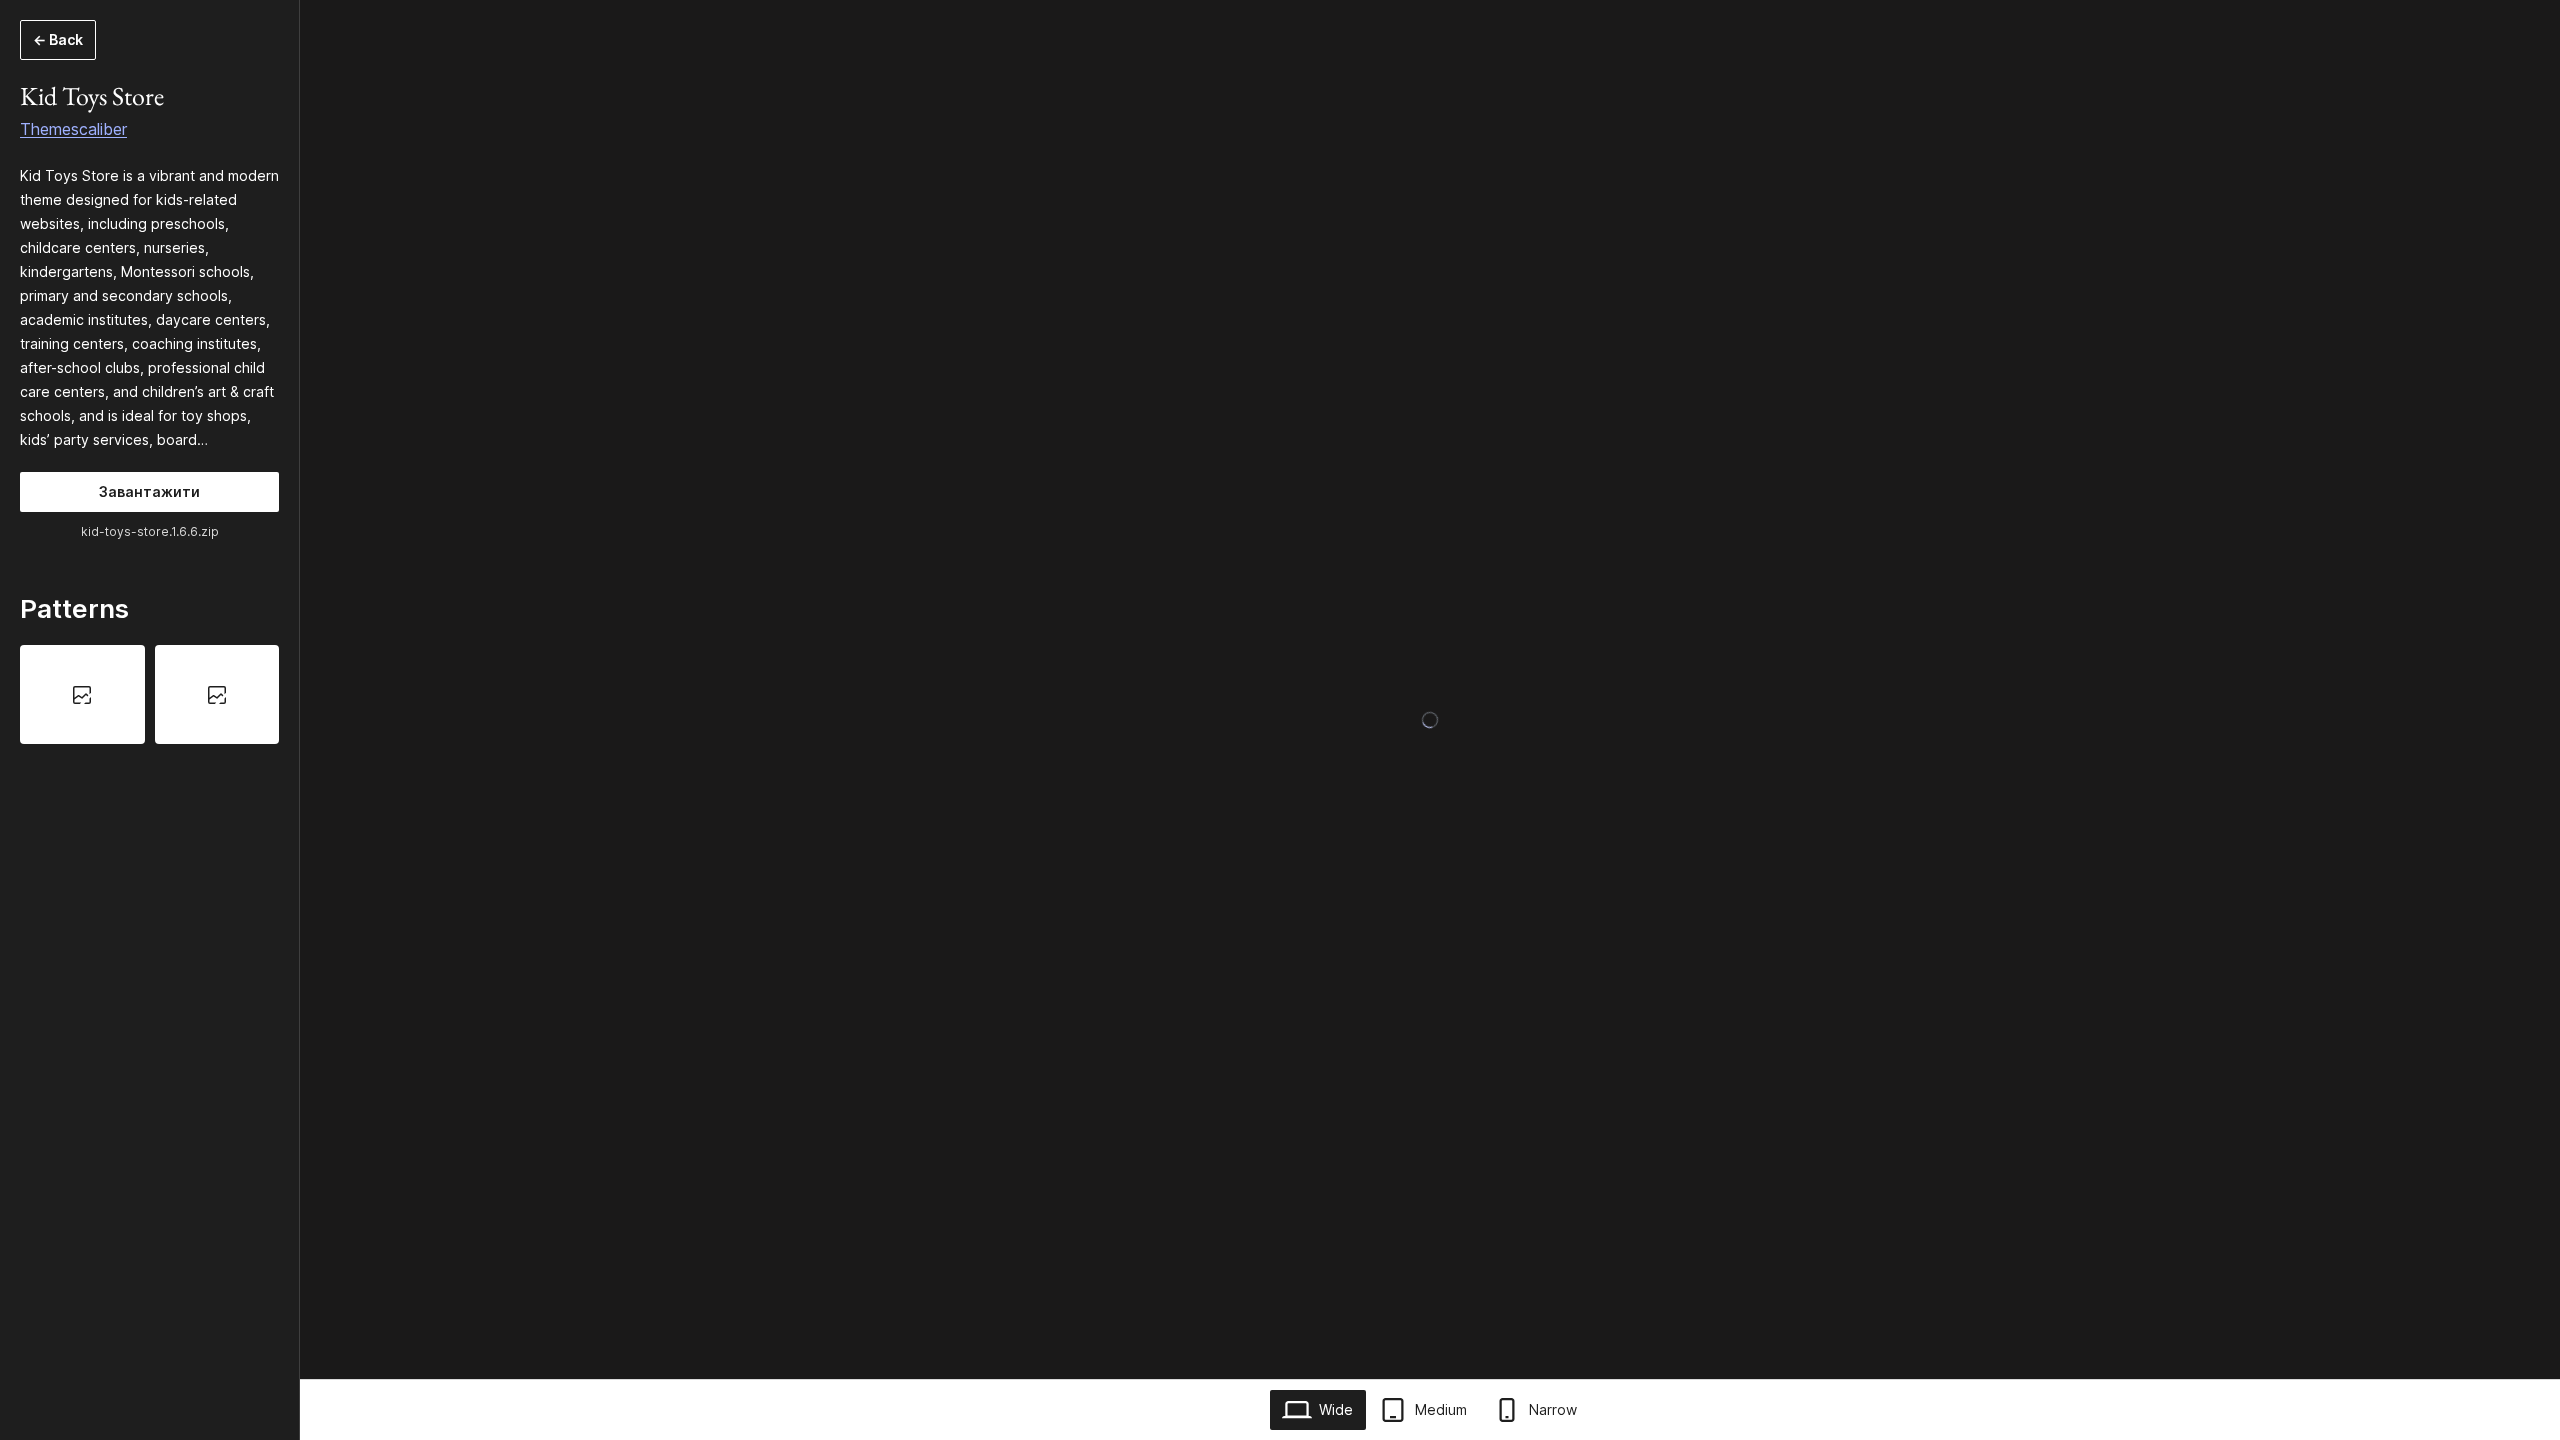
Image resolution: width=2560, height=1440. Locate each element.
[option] (82, 694)
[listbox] (149, 694)
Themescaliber (73, 129)
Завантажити (149, 491)
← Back (58, 39)
